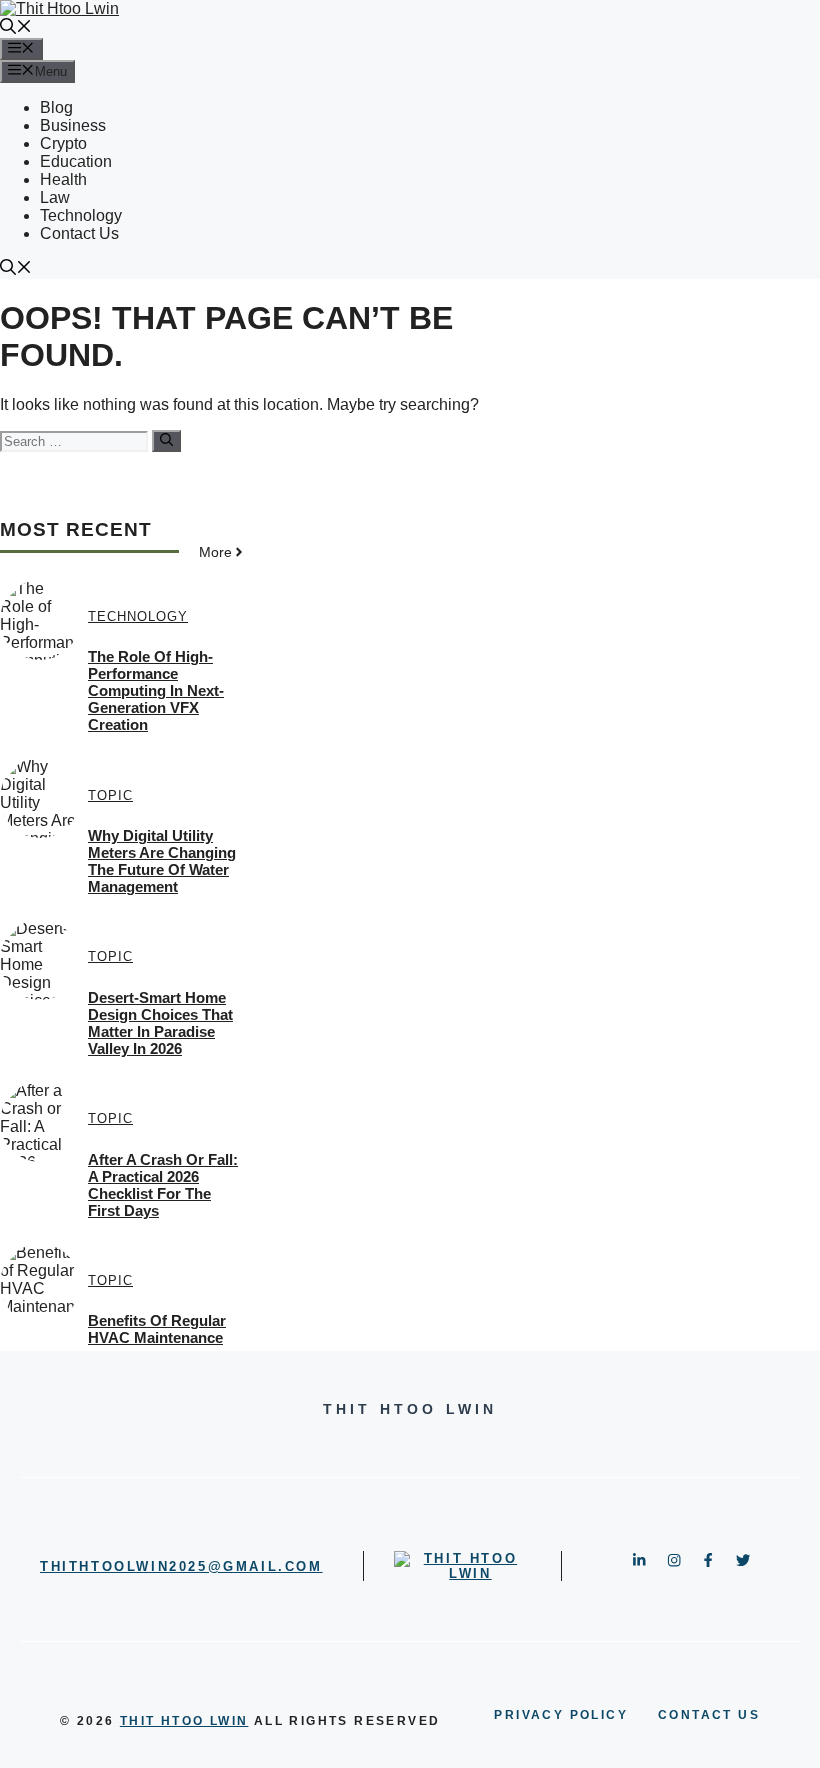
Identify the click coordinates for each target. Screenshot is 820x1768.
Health (63, 179)
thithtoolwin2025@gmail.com (181, 1566)
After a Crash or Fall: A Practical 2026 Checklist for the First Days (163, 1185)
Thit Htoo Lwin (184, 1721)
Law (55, 197)
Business (73, 125)
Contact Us (79, 233)
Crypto (63, 143)
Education (76, 161)
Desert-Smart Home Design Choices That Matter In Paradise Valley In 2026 (160, 1023)
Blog (56, 107)
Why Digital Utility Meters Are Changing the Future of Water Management (162, 861)
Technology (81, 215)
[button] (16, 28)
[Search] (166, 441)
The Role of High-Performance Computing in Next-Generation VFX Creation (156, 690)
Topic (110, 795)
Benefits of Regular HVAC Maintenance (157, 1329)
